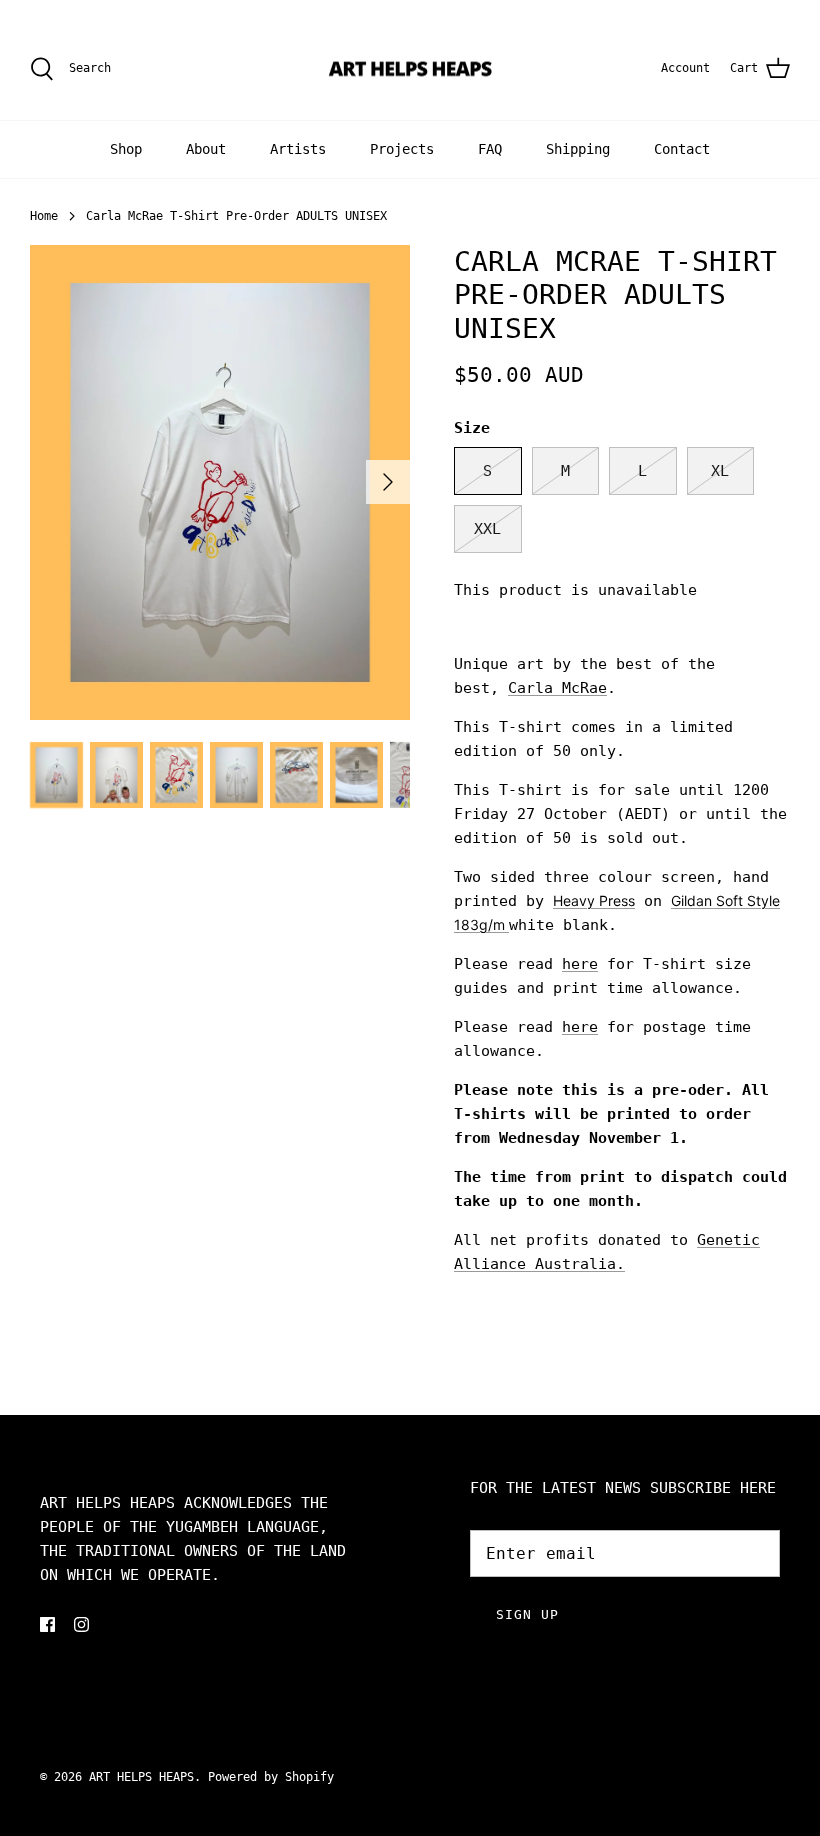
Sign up (527, 1614)
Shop (126, 149)
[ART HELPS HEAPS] (410, 69)
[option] (220, 482)
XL (720, 471)
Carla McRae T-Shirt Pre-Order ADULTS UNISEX (236, 216)
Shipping (578, 149)
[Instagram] (81, 1624)
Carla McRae (557, 688)
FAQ (490, 149)
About (206, 149)
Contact (682, 149)
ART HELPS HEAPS (141, 1777)
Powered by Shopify (271, 1777)
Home (44, 216)
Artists (298, 149)
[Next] (388, 482)
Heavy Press (594, 900)
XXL (487, 529)
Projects (402, 149)
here (580, 964)
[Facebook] (47, 1624)
